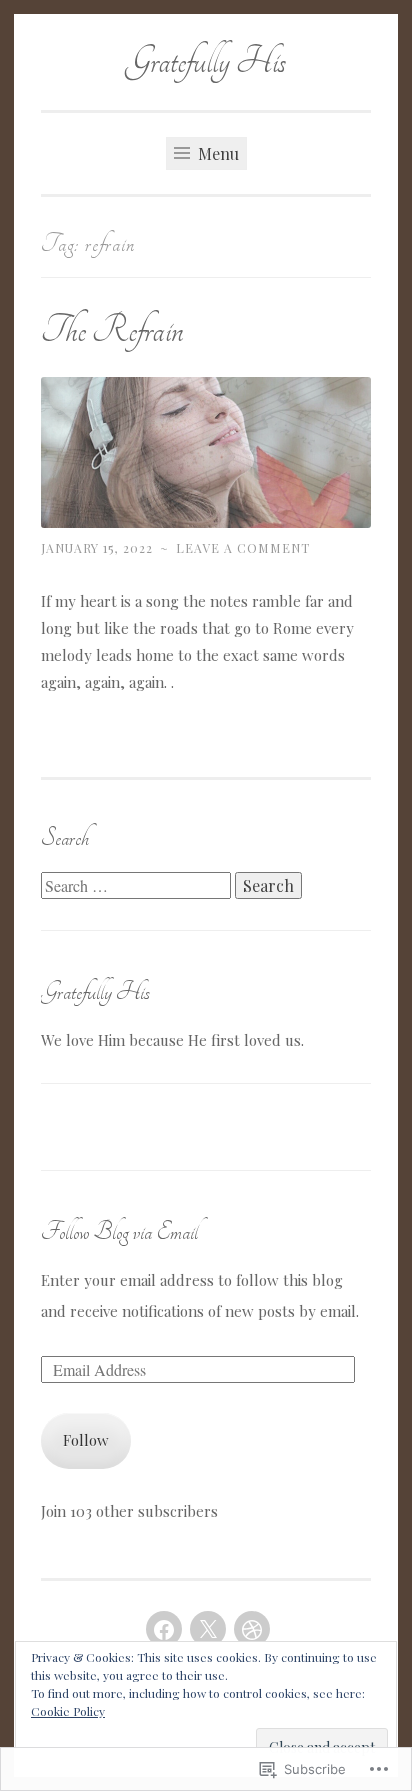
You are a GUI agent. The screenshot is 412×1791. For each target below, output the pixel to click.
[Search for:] (138, 886)
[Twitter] (208, 1629)
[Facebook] (164, 1629)
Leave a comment (243, 548)
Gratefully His (206, 61)
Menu (216, 153)
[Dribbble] (252, 1629)
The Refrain (112, 330)
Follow (86, 1440)
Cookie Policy (68, 1711)
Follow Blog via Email (119, 1231)
